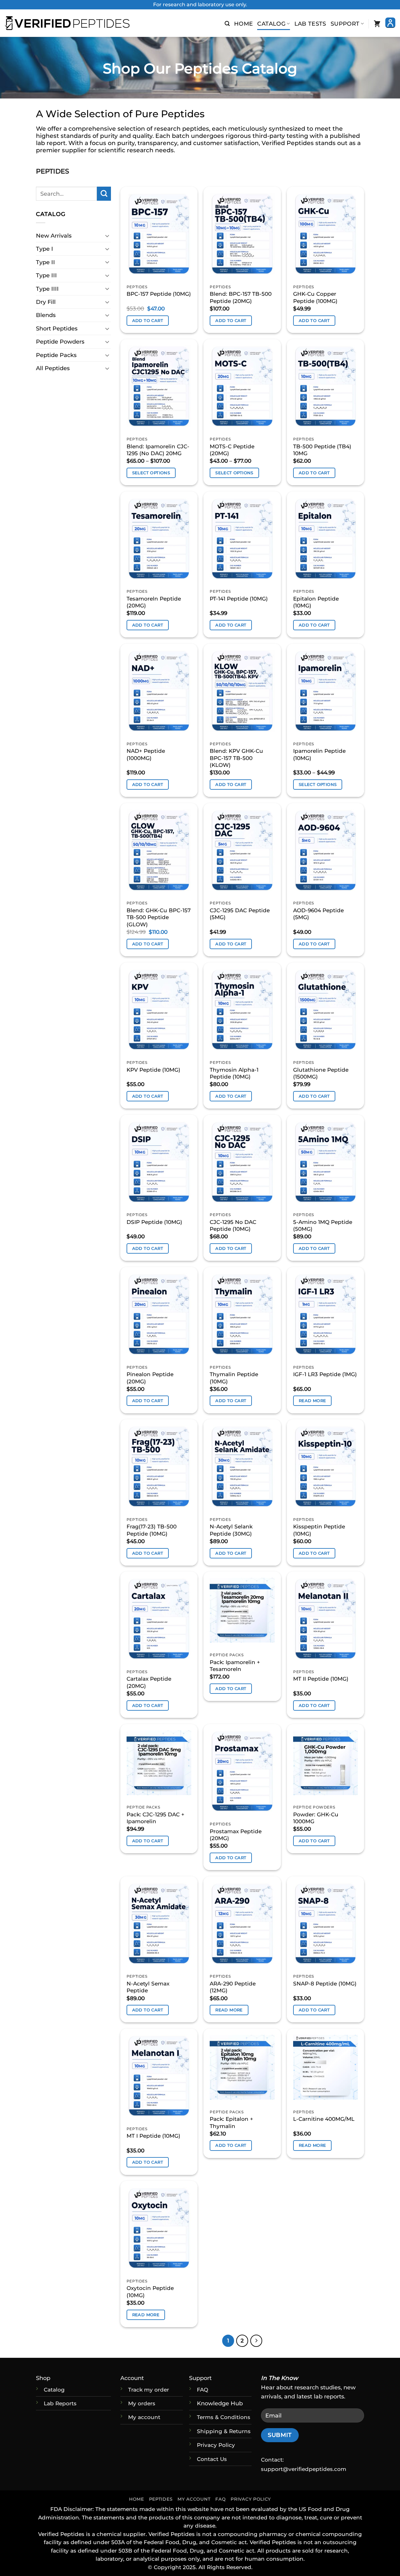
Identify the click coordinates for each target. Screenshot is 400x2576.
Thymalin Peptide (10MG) (234, 1378)
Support (345, 24)
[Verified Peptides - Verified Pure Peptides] (67, 23)
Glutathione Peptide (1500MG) (321, 1073)
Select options (151, 473)
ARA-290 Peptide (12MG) (233, 1987)
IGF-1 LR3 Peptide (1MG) (325, 1374)
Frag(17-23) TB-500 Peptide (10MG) (152, 1530)
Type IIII (47, 289)
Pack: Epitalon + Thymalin (231, 2122)
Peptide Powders (60, 342)
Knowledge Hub (220, 2403)
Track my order (149, 2390)
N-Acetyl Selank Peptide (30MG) (231, 1530)
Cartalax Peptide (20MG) (149, 1682)
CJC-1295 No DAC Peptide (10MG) (233, 1225)
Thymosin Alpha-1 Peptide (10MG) (234, 1073)
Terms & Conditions (224, 2417)
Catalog (271, 24)
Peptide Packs (56, 355)
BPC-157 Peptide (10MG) (159, 294)
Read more (312, 1401)
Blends (46, 315)
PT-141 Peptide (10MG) (239, 599)
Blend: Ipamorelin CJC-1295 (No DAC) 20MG (158, 450)
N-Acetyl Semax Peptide (148, 1987)
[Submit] (104, 194)
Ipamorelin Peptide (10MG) (319, 754)
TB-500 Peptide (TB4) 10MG (322, 450)
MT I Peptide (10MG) (153, 2136)
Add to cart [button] (148, 320)
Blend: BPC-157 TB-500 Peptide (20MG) (241, 297)
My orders (142, 2403)
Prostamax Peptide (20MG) (236, 1835)
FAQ (220, 2499)
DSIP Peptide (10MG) (154, 1222)
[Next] (256, 2341)
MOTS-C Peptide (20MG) (232, 450)
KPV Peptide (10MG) (153, 1070)
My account (144, 2417)
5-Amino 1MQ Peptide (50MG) (323, 1225)
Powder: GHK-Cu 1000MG (316, 1818)
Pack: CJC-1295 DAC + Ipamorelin (155, 1818)
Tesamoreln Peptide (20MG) (154, 602)
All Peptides (53, 368)
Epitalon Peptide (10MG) (316, 602)
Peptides (161, 2499)
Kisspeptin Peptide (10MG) (319, 1530)
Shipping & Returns (224, 2431)
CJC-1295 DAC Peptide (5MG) (240, 914)
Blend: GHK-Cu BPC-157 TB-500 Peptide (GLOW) (159, 917)
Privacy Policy (216, 2445)
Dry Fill (46, 302)
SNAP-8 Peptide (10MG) (325, 1983)
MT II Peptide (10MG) (321, 1679)
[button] (227, 24)
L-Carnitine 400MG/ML (324, 2119)
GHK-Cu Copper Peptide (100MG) (315, 297)
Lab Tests (310, 24)
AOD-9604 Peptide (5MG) (318, 914)
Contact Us (212, 2459)
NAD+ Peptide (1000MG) (146, 754)
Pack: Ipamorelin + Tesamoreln (235, 1666)
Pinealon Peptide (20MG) (150, 1378)
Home (243, 24)
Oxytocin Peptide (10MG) (150, 2292)
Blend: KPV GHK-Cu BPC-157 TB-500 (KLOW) (236, 758)
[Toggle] (107, 236)
